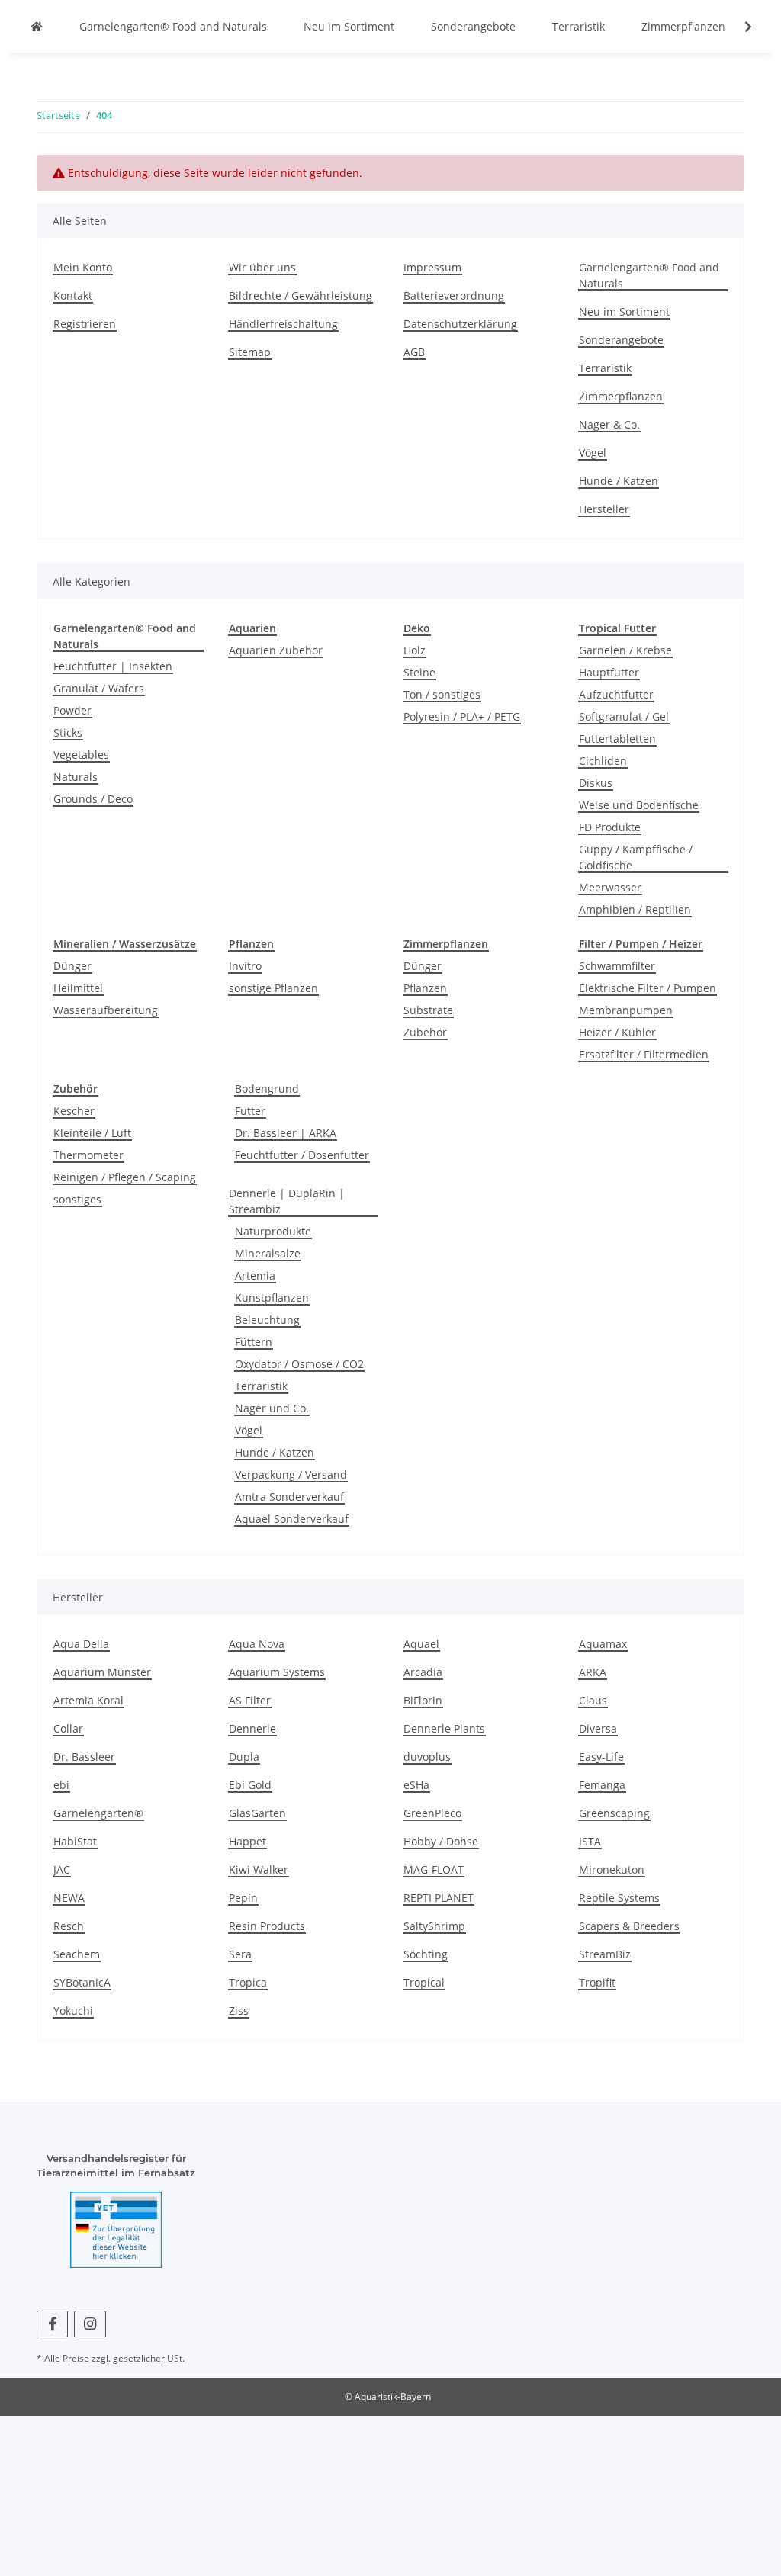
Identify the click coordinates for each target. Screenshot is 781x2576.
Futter (250, 1111)
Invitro (245, 966)
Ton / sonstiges (442, 694)
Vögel (593, 453)
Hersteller (604, 509)
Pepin (243, 1898)
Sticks (68, 732)
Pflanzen (425, 988)
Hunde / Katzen (619, 481)
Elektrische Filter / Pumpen (648, 988)
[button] (738, 27)
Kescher (74, 1111)
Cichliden (603, 761)
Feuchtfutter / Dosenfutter (302, 1155)
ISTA (590, 1841)
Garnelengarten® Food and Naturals (173, 26)
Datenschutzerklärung (460, 324)
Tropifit (597, 1982)
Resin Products (267, 1926)
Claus (593, 1700)
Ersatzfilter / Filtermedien (644, 1054)
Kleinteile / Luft (92, 1133)
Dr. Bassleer (84, 1757)
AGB (414, 352)
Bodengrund (267, 1089)
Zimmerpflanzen (683, 26)
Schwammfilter (617, 966)
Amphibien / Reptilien (635, 909)
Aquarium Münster (102, 1672)
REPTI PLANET (439, 1898)
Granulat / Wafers (99, 688)
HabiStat (75, 1841)
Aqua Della (81, 1644)
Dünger (72, 966)
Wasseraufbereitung (106, 1010)
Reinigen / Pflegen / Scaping (125, 1177)
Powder (72, 710)
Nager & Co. (609, 424)
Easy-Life (601, 1757)
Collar (68, 1728)
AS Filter (250, 1700)
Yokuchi (73, 2011)
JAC (62, 1869)
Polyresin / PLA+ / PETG (462, 716)
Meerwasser (610, 887)
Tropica (248, 1982)
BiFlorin (423, 1700)
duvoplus (427, 1757)
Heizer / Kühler (617, 1032)
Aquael (421, 1644)
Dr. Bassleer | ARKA (286, 1133)
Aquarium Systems (277, 1672)
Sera (240, 1954)
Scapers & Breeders (629, 1926)
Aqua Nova (257, 1644)
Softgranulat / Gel (624, 716)
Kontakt (73, 296)
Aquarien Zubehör (276, 650)
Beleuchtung (267, 1320)
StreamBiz (605, 1954)
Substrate (428, 1010)
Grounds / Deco (93, 799)
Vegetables (81, 755)
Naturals (76, 777)
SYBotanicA (82, 1982)
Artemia (255, 1275)
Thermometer (88, 1155)
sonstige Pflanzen (273, 988)
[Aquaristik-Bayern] (37, 26)
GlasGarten (257, 1813)
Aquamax (603, 1644)
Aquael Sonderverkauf (292, 1519)
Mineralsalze (268, 1253)
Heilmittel (78, 988)
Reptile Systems (619, 1898)
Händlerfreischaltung (283, 324)
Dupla (244, 1757)
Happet (247, 1841)
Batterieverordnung (454, 296)
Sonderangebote (473, 26)
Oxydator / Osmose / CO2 (299, 1364)
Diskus (596, 783)
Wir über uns (262, 267)
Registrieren (85, 324)
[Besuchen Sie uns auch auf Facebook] (52, 2324)
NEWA (69, 1898)
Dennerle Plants (444, 1728)
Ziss (239, 2011)
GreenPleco (432, 1813)
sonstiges (77, 1199)
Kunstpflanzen (272, 1298)
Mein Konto (83, 267)
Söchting (426, 1954)
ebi (61, 1785)
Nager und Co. (272, 1408)
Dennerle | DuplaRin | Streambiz (287, 1201)
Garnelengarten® (98, 1813)
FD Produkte (610, 827)
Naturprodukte (273, 1231)
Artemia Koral (88, 1700)
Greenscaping (614, 1813)
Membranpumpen (626, 1010)
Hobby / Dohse (441, 1841)
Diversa (598, 1728)
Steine (419, 672)
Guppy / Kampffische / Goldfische (636, 857)
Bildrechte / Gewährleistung (301, 296)
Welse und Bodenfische (639, 805)
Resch (69, 1926)
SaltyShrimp (434, 1926)
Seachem (77, 1954)
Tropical (424, 1982)
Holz (415, 650)
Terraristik (579, 26)
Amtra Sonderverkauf (289, 1497)
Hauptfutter (609, 672)
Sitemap (250, 352)
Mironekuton (612, 1869)
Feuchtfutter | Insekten (113, 666)
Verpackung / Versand (291, 1474)
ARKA (593, 1672)
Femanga (602, 1785)
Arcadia (423, 1672)
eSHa (416, 1785)
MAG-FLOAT (434, 1869)
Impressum (432, 267)
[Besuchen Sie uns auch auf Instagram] (90, 2324)
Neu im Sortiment (349, 26)
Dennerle (252, 1728)
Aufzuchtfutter (616, 694)
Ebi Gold (250, 1785)
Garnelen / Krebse (625, 650)
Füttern (254, 1342)
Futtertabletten (617, 739)
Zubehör (425, 1032)
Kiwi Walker (259, 1869)
